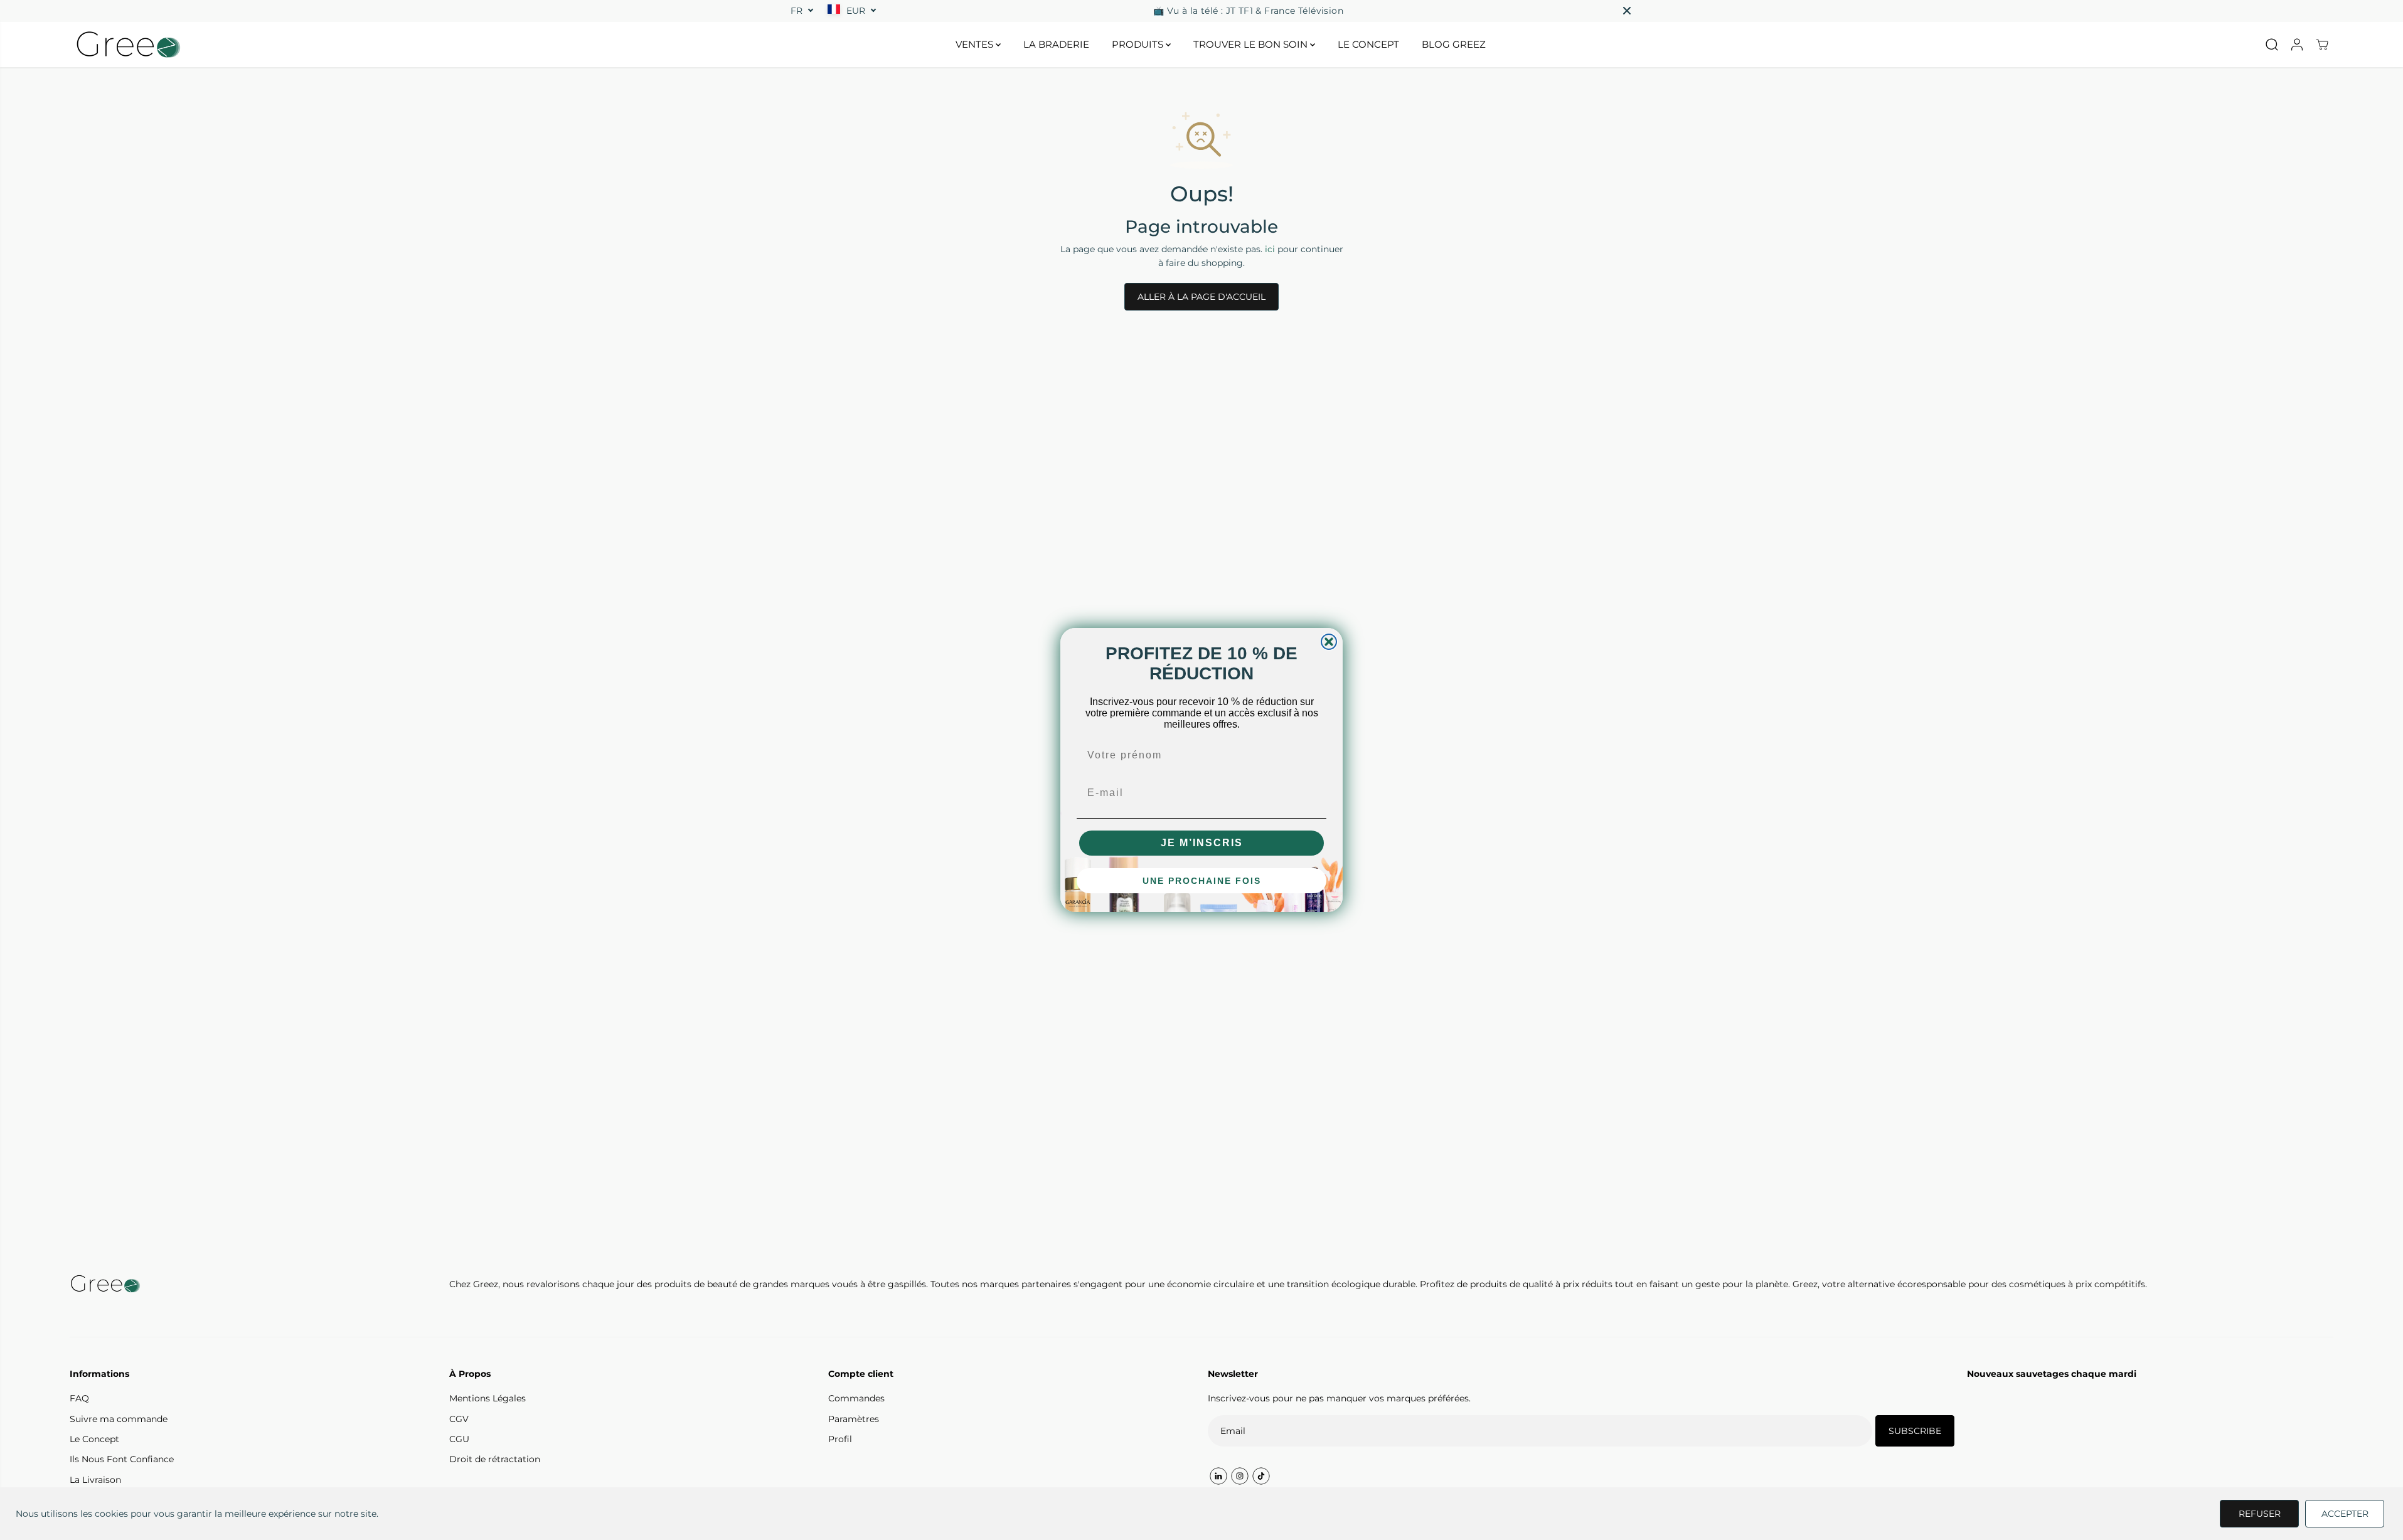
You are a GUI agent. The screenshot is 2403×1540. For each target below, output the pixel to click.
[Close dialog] (1329, 642)
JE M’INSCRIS (1202, 843)
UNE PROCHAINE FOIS (1202, 881)
